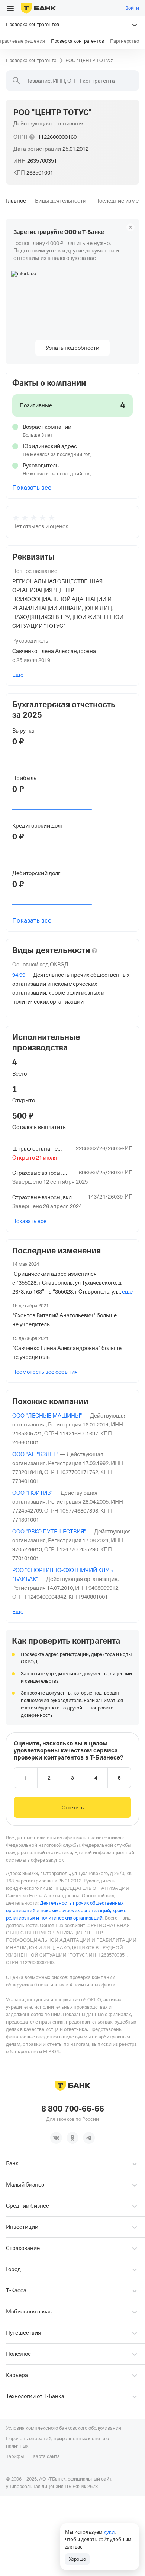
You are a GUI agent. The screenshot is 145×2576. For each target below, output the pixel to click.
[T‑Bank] (38, 8)
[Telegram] (89, 2138)
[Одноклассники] (72, 2138)
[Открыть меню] (10, 9)
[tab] (16, 201)
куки (109, 2532)
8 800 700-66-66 (73, 2109)
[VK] (56, 2138)
